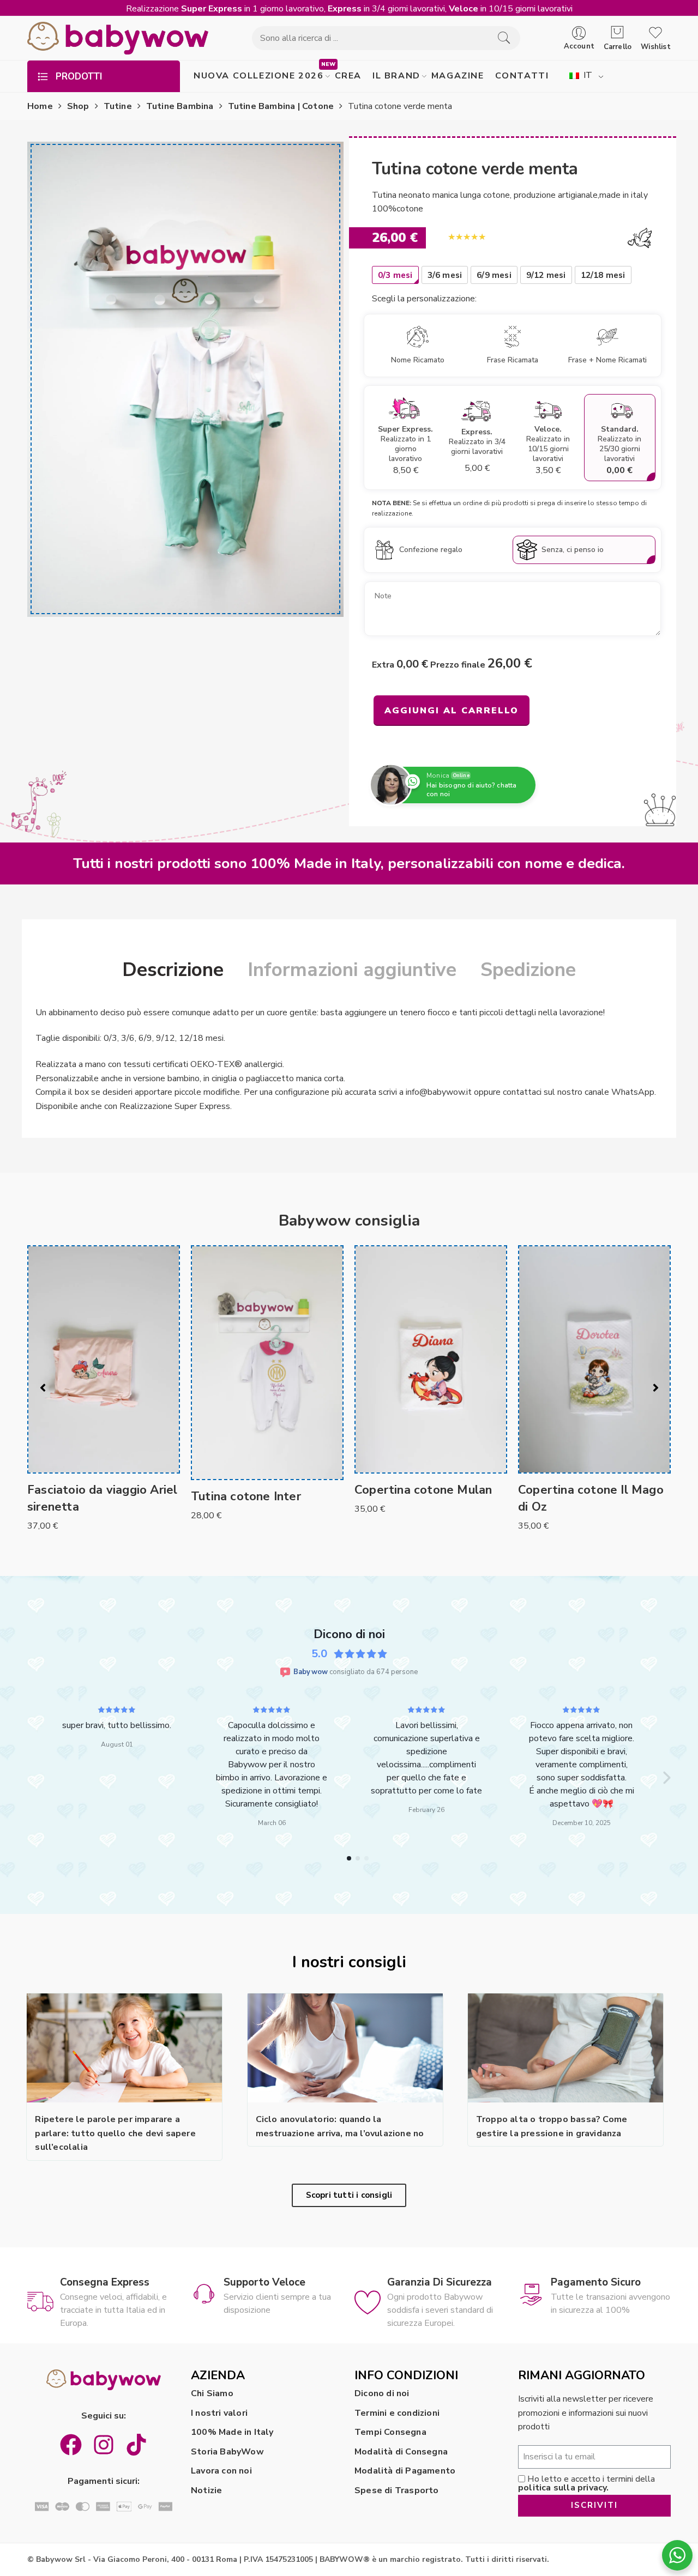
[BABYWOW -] (118, 38)
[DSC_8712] (185, 379)
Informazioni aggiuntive (352, 970)
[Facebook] (71, 2532)
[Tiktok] (136, 2532)
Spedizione (528, 970)
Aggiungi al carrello (452, 711)
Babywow (311, 1672)
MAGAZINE (458, 76)
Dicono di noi (382, 2481)
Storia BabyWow (227, 2539)
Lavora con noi (221, 2559)
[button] (32, 1821)
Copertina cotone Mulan (423, 1490)
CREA (348, 76)
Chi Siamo (212, 2481)
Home (40, 106)
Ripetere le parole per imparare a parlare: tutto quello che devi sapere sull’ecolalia (115, 2220)
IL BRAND (396, 76)
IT (586, 75)
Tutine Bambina (180, 106)
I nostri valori (219, 2500)
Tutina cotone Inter (246, 1496)
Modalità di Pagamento (405, 2559)
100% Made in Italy (232, 2519)
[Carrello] (618, 33)
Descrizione (173, 970)
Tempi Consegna (390, 2519)
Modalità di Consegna (401, 2539)
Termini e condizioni (397, 2500)
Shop (78, 106)
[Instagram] (104, 2532)
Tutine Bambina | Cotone (281, 106)
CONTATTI (522, 76)
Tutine (118, 106)
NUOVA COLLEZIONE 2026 (259, 76)
